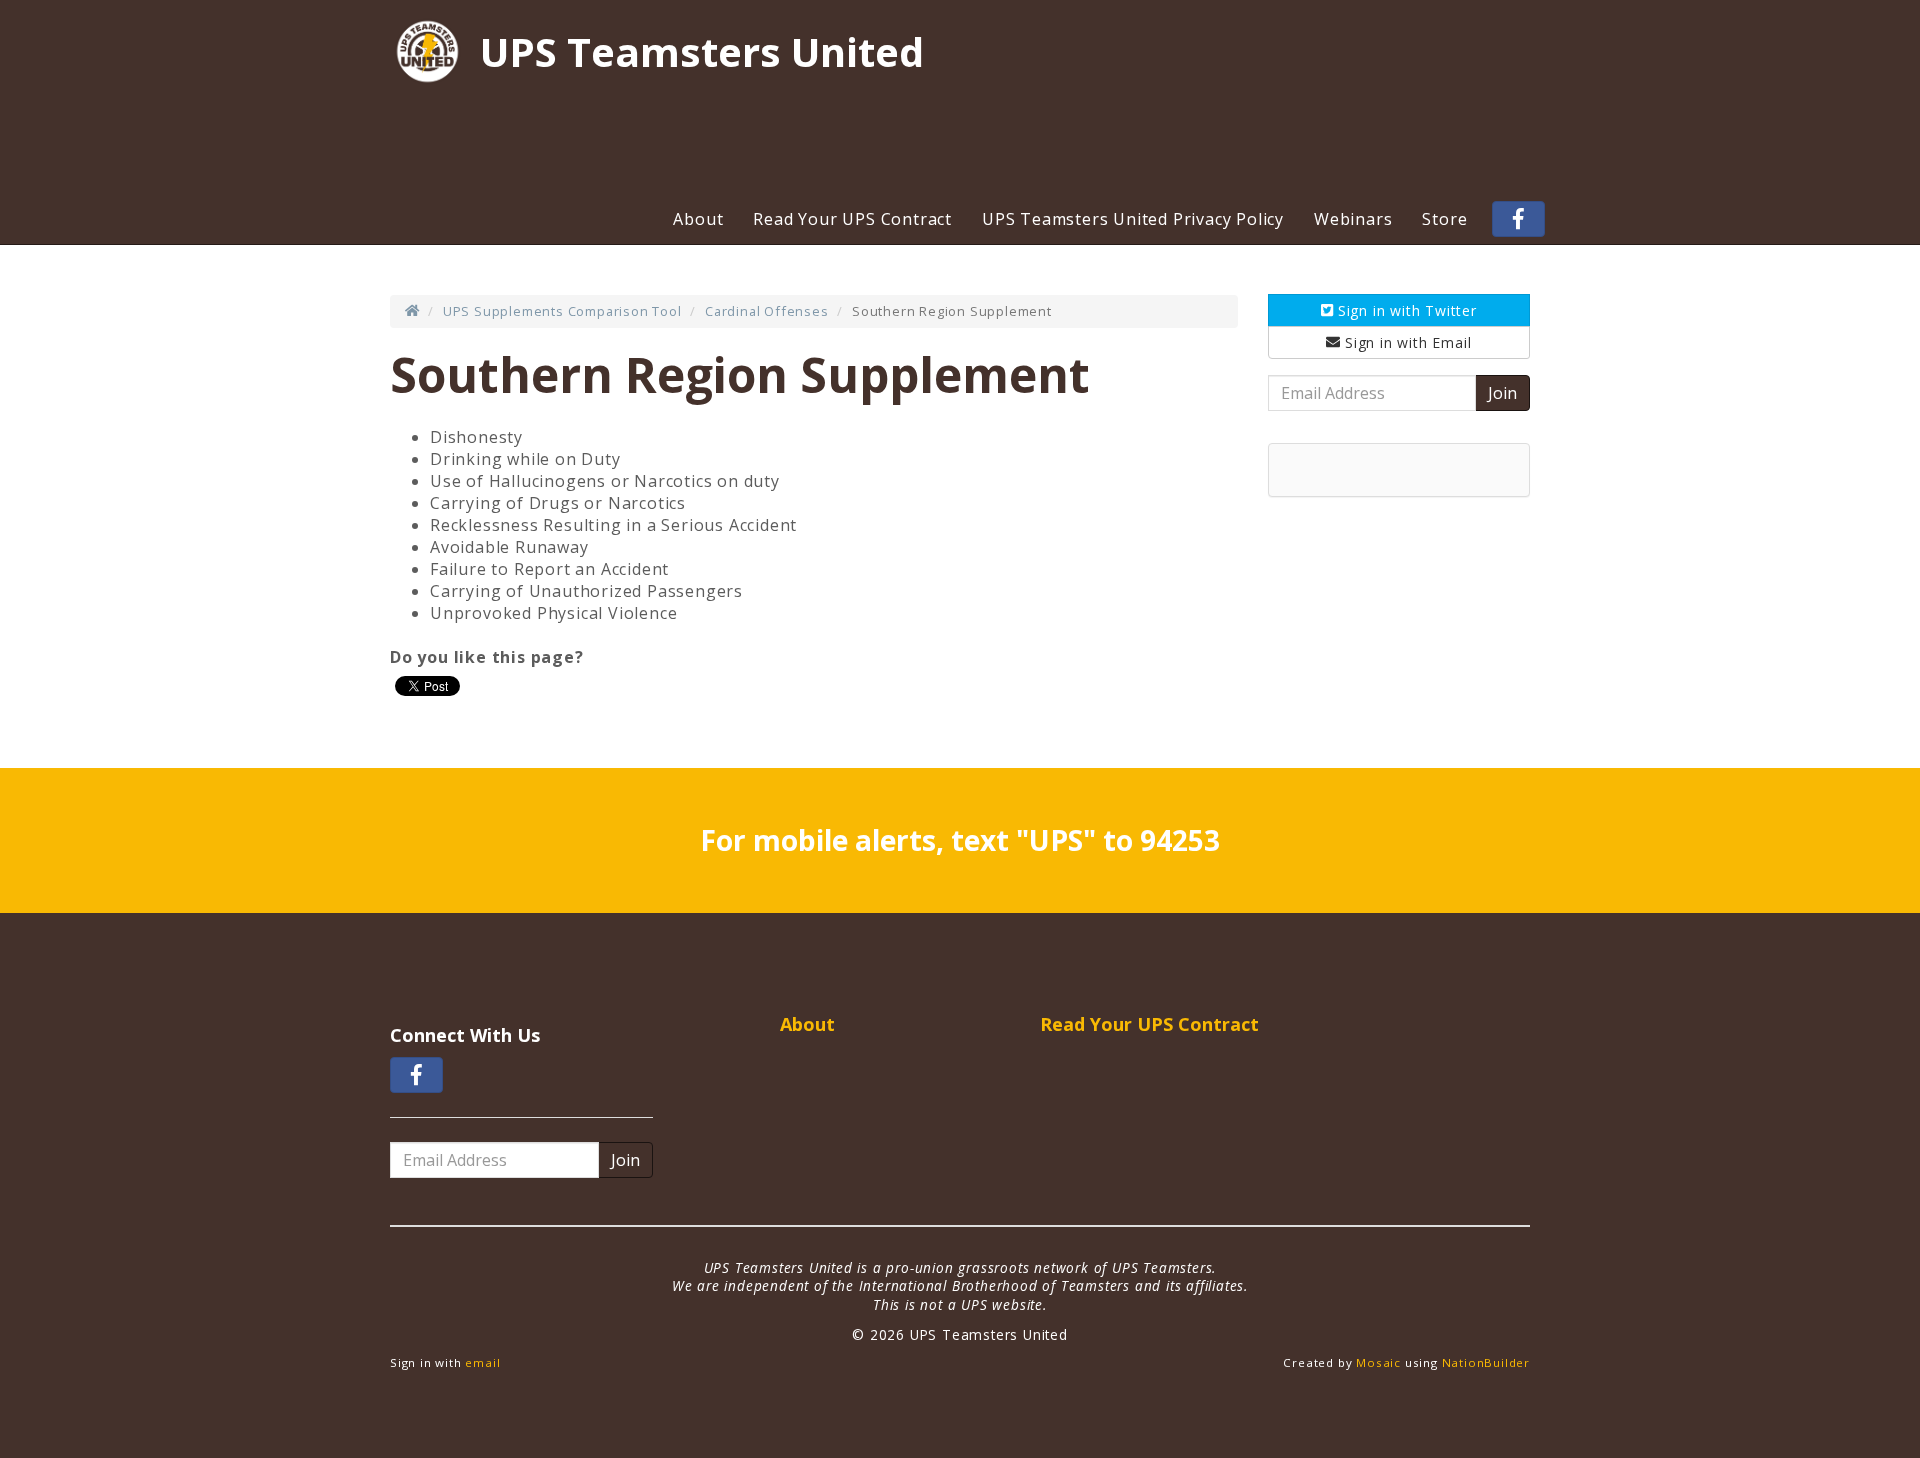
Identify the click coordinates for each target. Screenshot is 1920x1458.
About (698, 219)
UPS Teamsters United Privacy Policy (1133, 219)
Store (1444, 219)
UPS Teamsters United (702, 52)
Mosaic (1378, 1362)
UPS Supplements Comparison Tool (562, 311)
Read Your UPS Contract (852, 219)
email (482, 1362)
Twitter (1407, 310)
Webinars (1353, 219)
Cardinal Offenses (767, 311)
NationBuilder (1486, 1362)
